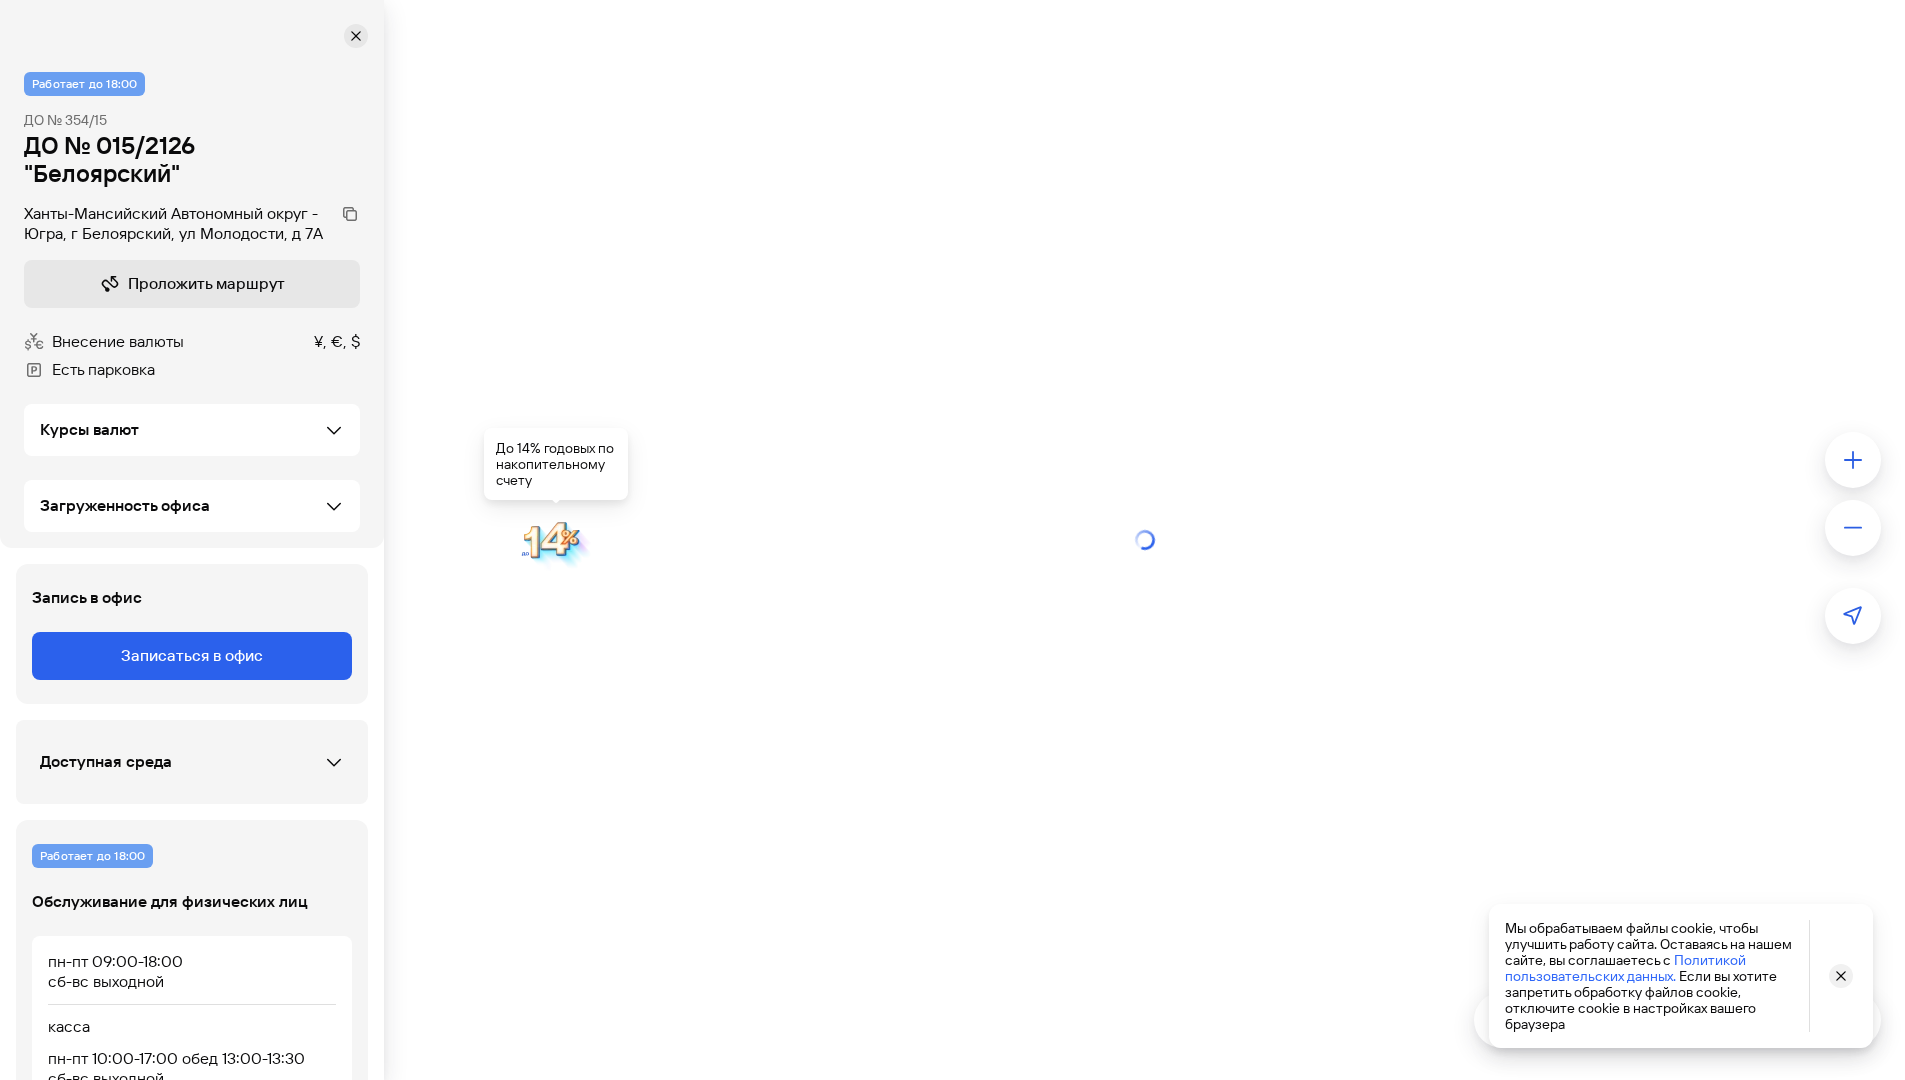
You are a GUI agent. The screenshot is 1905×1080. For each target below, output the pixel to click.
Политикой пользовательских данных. (1625, 968)
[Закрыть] (356, 36)
